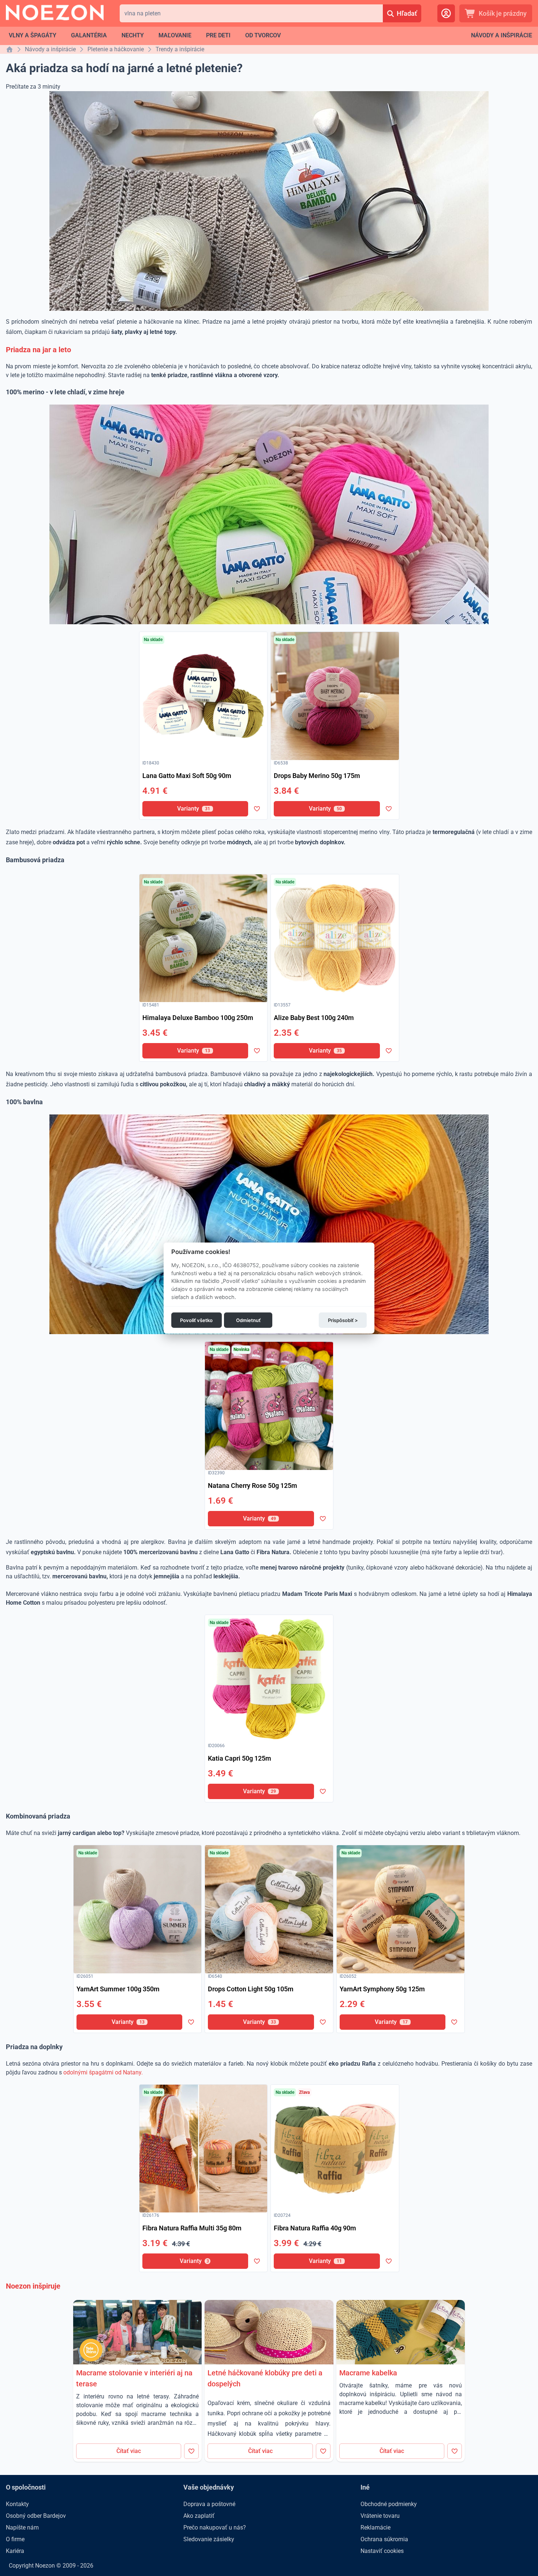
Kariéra (15, 2551)
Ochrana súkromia (384, 2539)
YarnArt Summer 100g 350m (118, 1989)
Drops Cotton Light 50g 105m (251, 1989)
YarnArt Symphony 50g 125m (382, 1989)
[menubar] (145, 36)
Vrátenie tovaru (380, 2516)
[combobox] (251, 13)
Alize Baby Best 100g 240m (314, 1018)
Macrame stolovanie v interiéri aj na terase (134, 2378)
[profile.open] (446, 13)
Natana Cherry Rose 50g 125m (253, 1486)
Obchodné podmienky (389, 2504)
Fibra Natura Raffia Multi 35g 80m (192, 2228)
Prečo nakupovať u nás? (215, 2527)
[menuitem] (33, 36)
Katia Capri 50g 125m (240, 1758)
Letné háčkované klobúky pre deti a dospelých (265, 2378)
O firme (15, 2539)
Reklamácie (376, 2527)
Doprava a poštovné (209, 2504)
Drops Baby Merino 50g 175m (317, 776)
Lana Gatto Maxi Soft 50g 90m (187, 776)
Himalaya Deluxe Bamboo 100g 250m (198, 1018)
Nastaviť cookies (382, 2551)
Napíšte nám (22, 2527)
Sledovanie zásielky (209, 2539)
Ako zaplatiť (199, 2516)
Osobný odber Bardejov (36, 2516)
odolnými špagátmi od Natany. (103, 2072)
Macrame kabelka (368, 2373)
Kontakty (17, 2504)
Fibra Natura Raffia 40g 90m (315, 2228)
